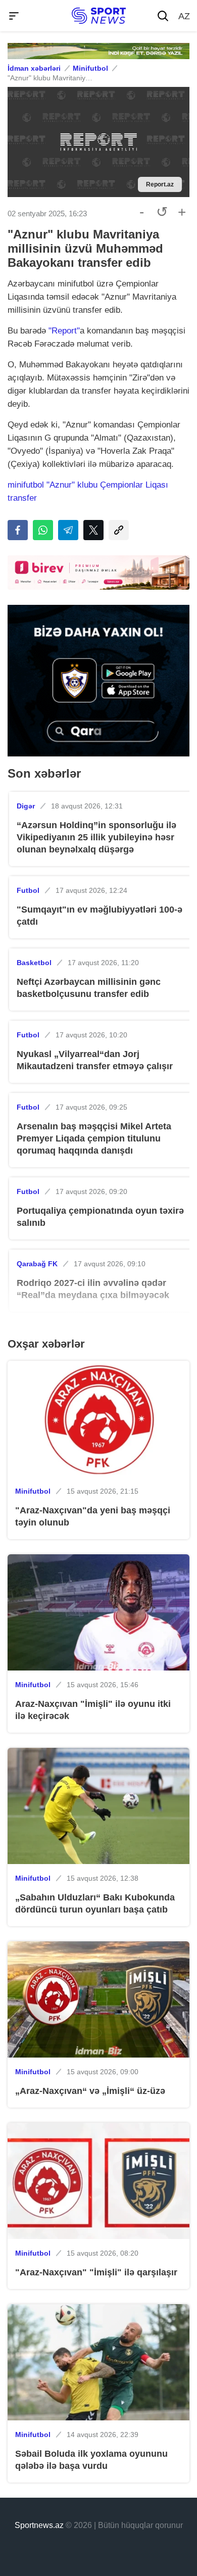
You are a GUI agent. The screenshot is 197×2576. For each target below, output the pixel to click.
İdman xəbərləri (34, 68)
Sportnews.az (39, 2525)
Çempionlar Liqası (134, 485)
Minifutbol (90, 68)
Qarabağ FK (37, 1264)
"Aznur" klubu (73, 485)
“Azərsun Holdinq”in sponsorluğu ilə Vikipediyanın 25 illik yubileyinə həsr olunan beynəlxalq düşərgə (96, 837)
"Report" (64, 331)
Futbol (28, 890)
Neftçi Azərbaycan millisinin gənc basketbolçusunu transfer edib (89, 988)
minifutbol (27, 485)
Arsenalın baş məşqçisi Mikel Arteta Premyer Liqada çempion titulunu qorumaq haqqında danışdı (94, 1138)
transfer (22, 498)
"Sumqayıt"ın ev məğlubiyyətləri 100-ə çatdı (100, 916)
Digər (26, 806)
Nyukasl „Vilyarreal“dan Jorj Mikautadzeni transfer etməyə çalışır (95, 1060)
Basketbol (34, 963)
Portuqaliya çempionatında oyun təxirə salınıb (100, 1217)
